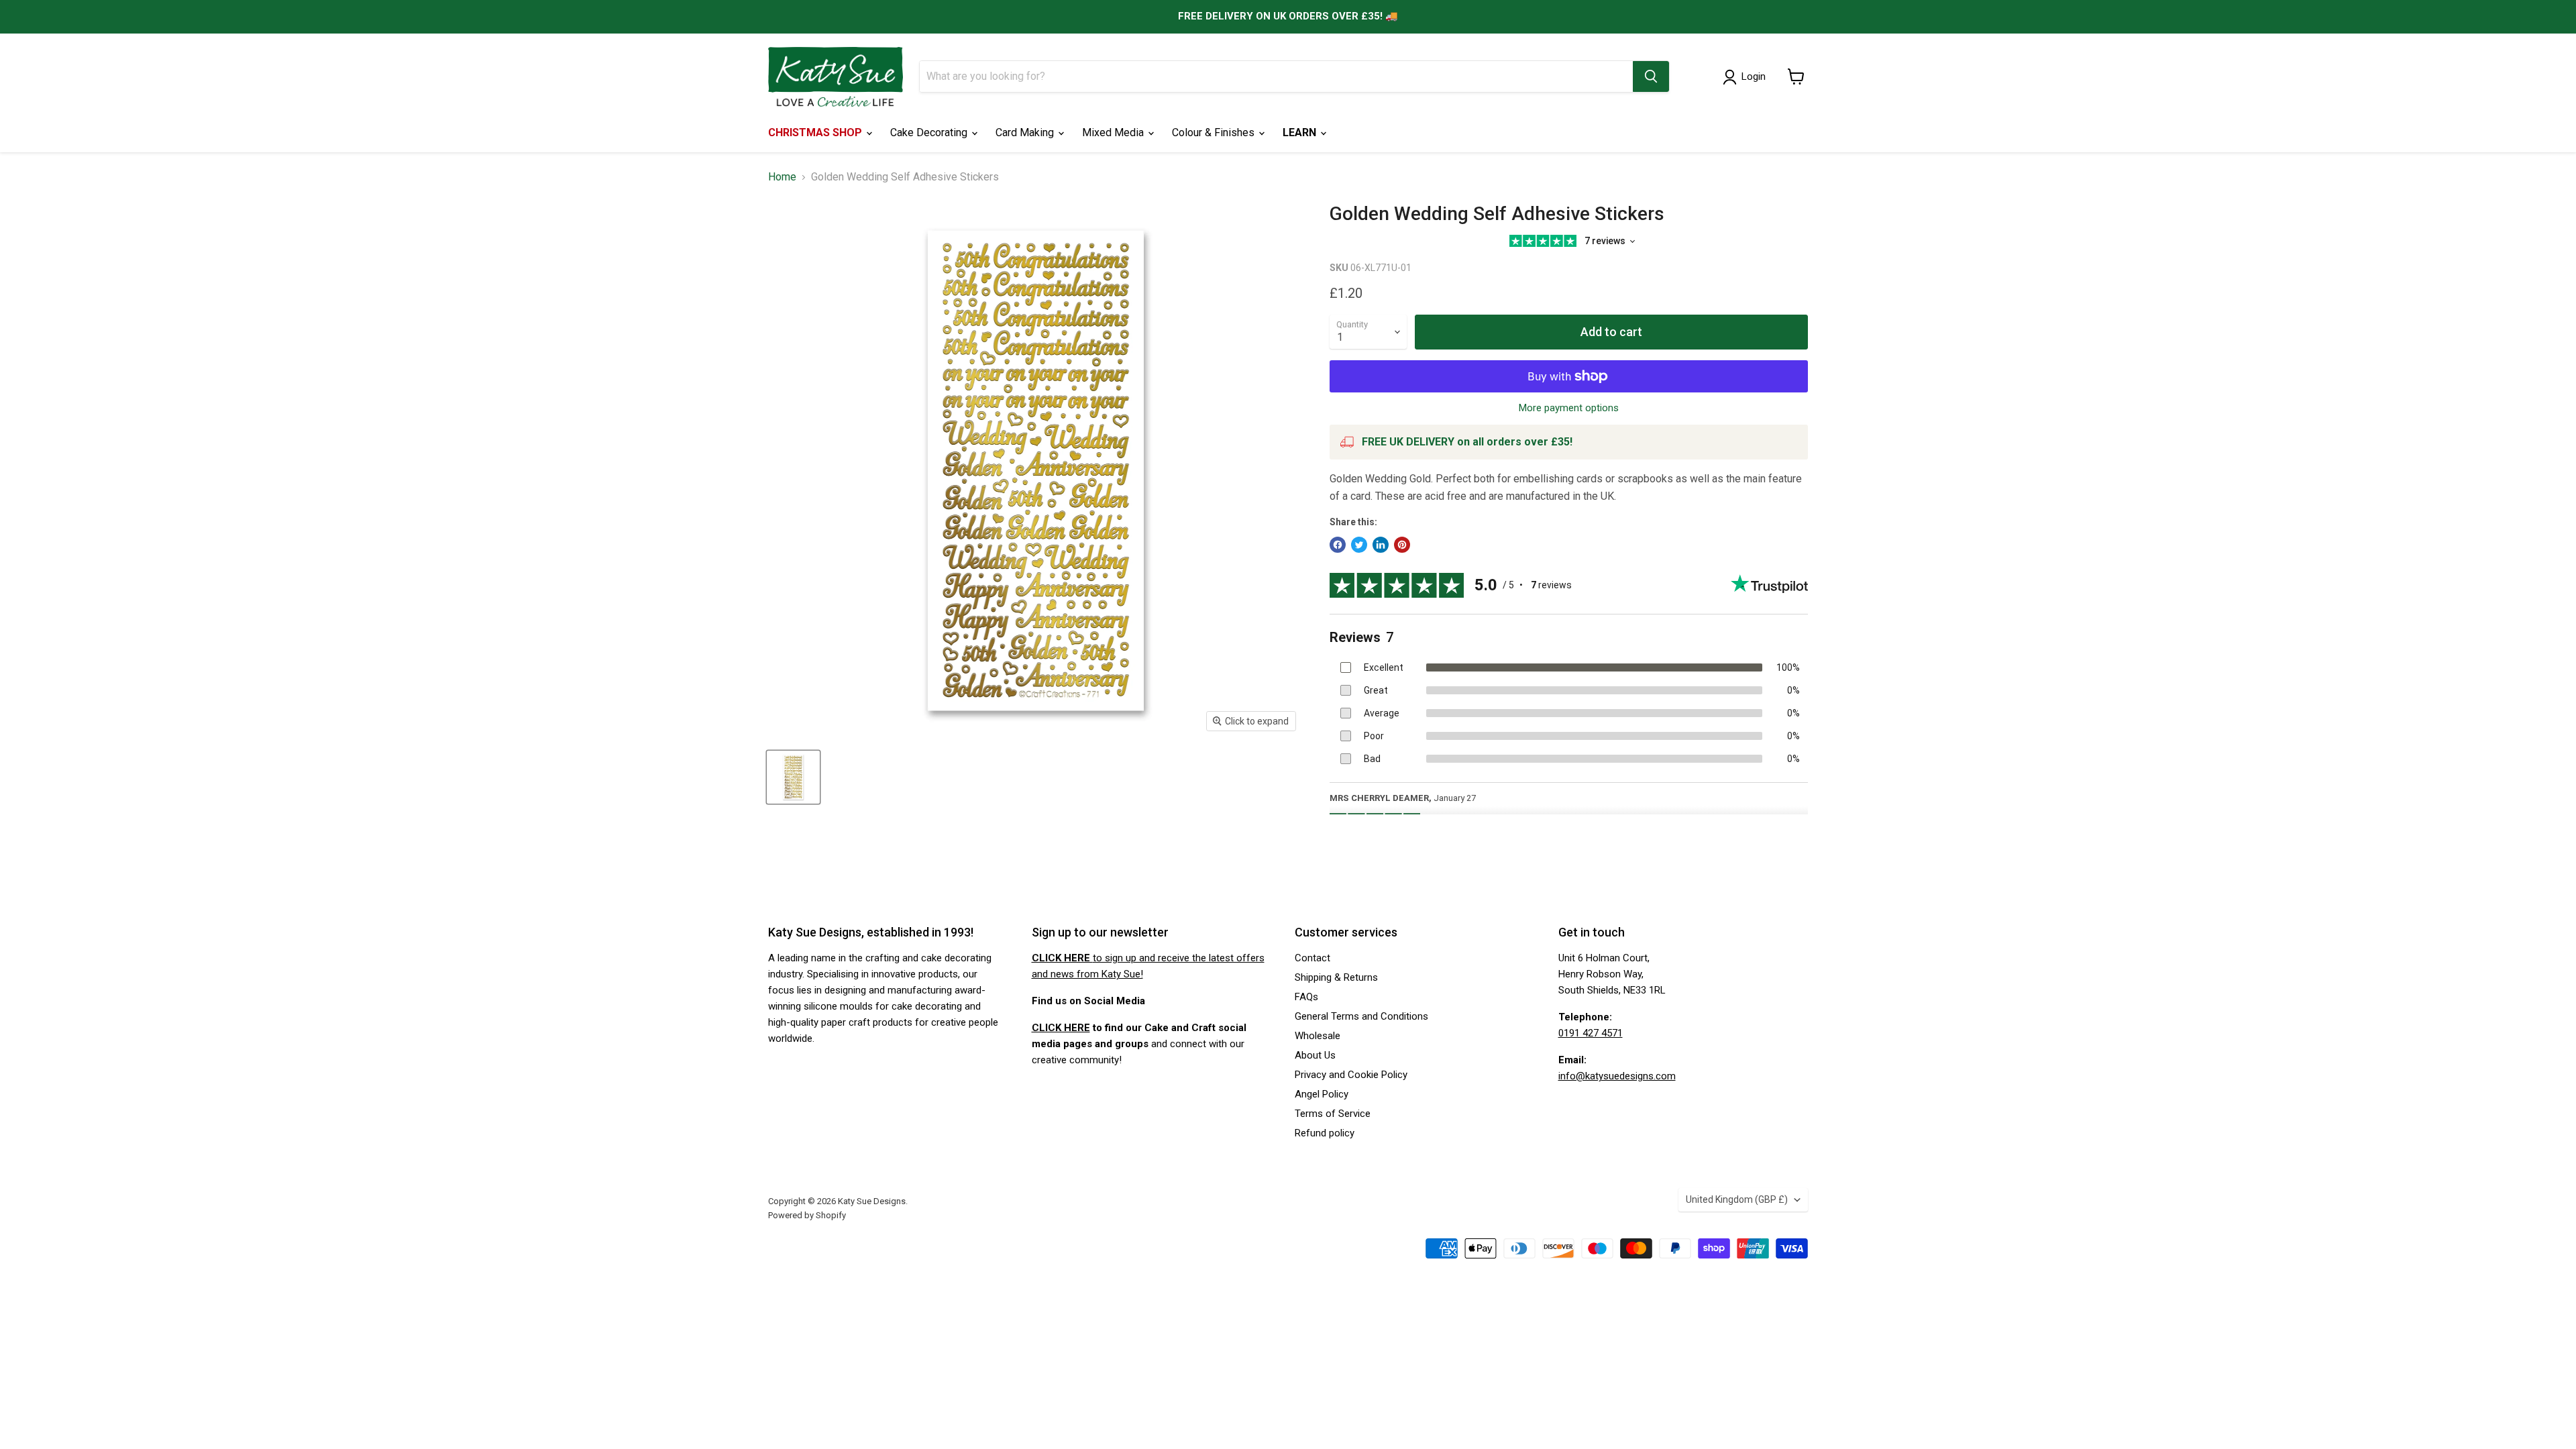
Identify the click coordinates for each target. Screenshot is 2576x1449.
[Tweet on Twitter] (1359, 545)
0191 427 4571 (1591, 1033)
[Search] (1651, 76)
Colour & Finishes (1215, 132)
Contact (1312, 958)
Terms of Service (1333, 1114)
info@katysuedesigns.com (1617, 1076)
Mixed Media (1114, 132)
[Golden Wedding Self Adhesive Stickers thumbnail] (793, 777)
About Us (1315, 1055)
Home (782, 177)
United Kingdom (1737, 1199)
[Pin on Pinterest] (1402, 545)
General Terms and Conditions (1361, 1016)
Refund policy (1325, 1133)
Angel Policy (1322, 1094)
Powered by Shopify (807, 1215)
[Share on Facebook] (1338, 545)
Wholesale (1318, 1036)
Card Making (1026, 132)
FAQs (1306, 997)
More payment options (1569, 408)
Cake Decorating (930, 132)
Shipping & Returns (1336, 977)
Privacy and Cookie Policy (1351, 1075)
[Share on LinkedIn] (1381, 545)
